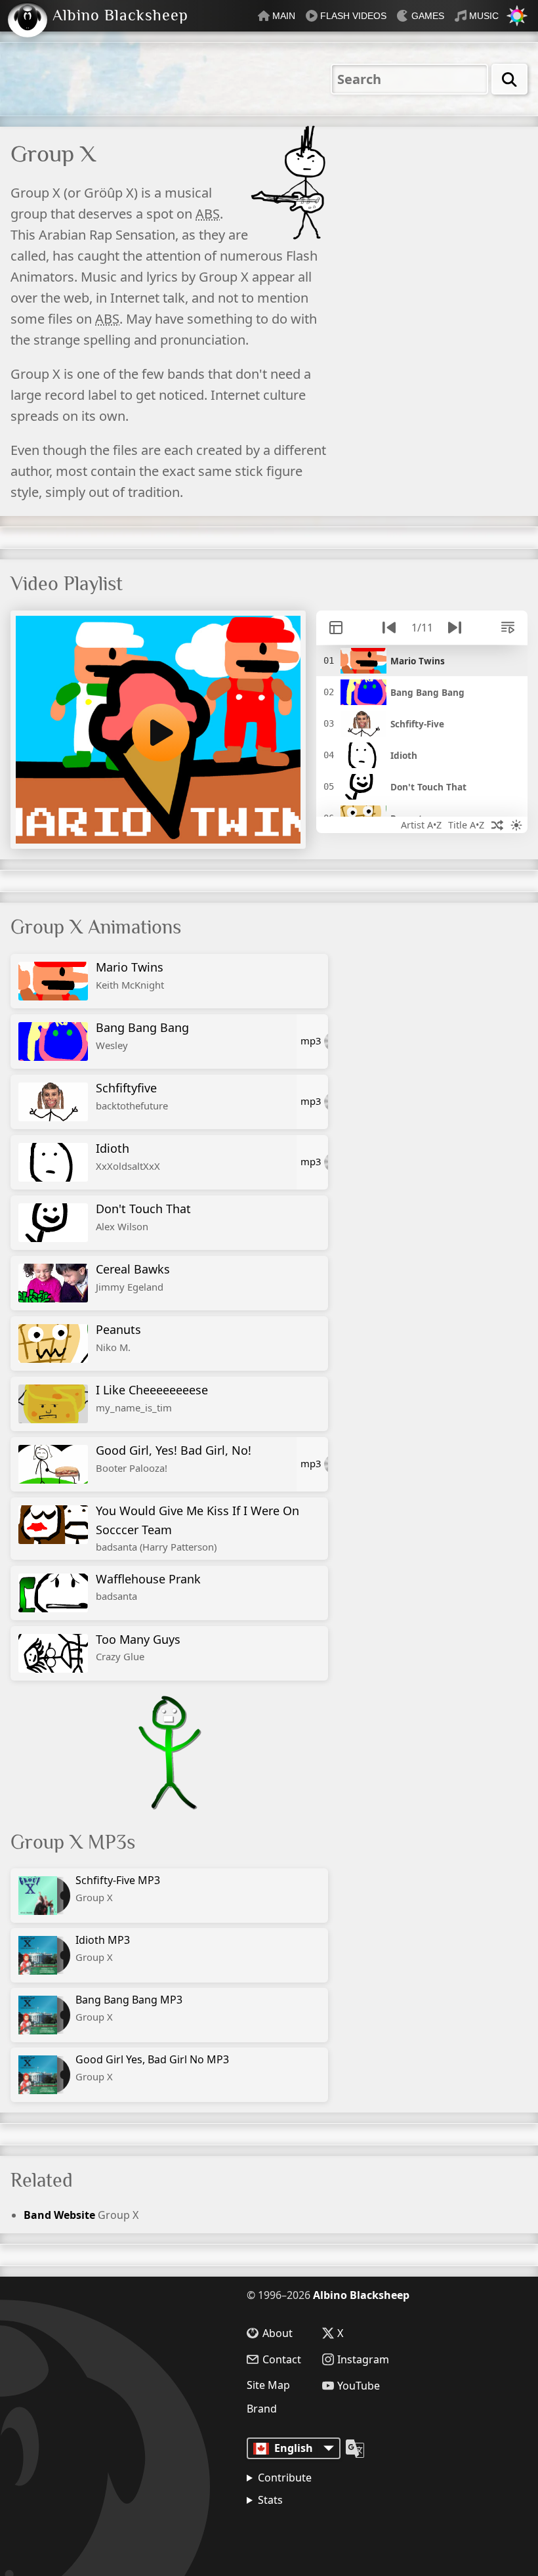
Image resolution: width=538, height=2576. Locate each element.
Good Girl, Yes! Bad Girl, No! (174, 1458)
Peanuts (118, 1338)
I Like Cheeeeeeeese (152, 1398)
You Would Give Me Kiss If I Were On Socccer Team (197, 1528)
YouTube (359, 2386)
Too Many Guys (138, 1647)
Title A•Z (466, 825)
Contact (282, 2359)
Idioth (128, 1156)
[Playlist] (508, 628)
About (278, 2333)
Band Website (59, 2215)
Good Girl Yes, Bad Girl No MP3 (152, 2068)
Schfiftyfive (132, 1096)
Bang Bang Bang (142, 1036)
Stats (270, 2500)
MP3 (311, 1041)
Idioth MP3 (103, 1948)
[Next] (455, 628)
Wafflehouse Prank (148, 1587)
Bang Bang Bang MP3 (129, 2008)
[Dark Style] (516, 825)
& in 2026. (309, 2533)
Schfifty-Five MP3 (118, 1888)
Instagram (363, 2359)
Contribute (285, 2478)
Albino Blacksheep (361, 2295)
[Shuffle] (497, 825)
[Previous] (389, 628)
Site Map (268, 2385)
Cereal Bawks (133, 1277)
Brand (262, 2409)
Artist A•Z (421, 825)
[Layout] (336, 628)
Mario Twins (130, 975)
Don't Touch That (143, 1217)
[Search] (509, 79)
